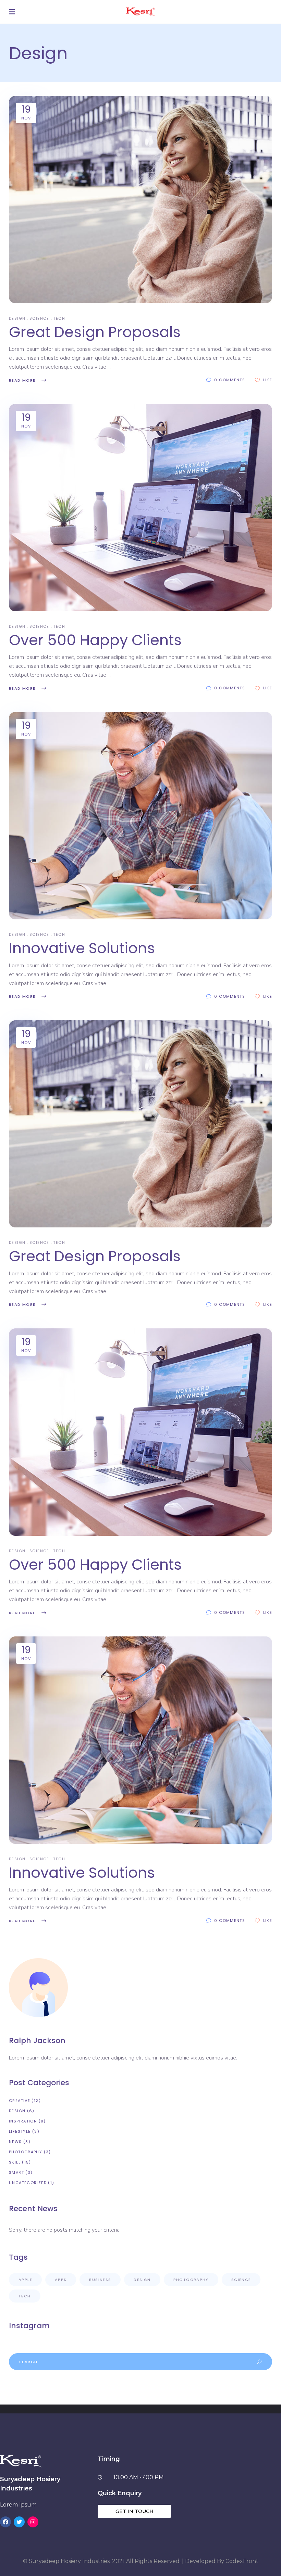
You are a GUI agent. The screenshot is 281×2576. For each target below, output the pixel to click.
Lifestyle (20, 2131)
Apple (25, 2280)
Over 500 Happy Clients (95, 640)
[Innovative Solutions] (140, 816)
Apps (61, 2280)
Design (17, 318)
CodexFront (242, 2561)
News (15, 2142)
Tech (59, 318)
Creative (20, 2101)
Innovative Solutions (82, 948)
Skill (15, 2162)
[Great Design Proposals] (140, 200)
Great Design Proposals (95, 332)
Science (39, 318)
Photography (26, 2152)
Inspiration (23, 2121)
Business (100, 2280)
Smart (16, 2172)
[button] (134, 2511)
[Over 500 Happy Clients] (140, 508)
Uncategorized (28, 2183)
